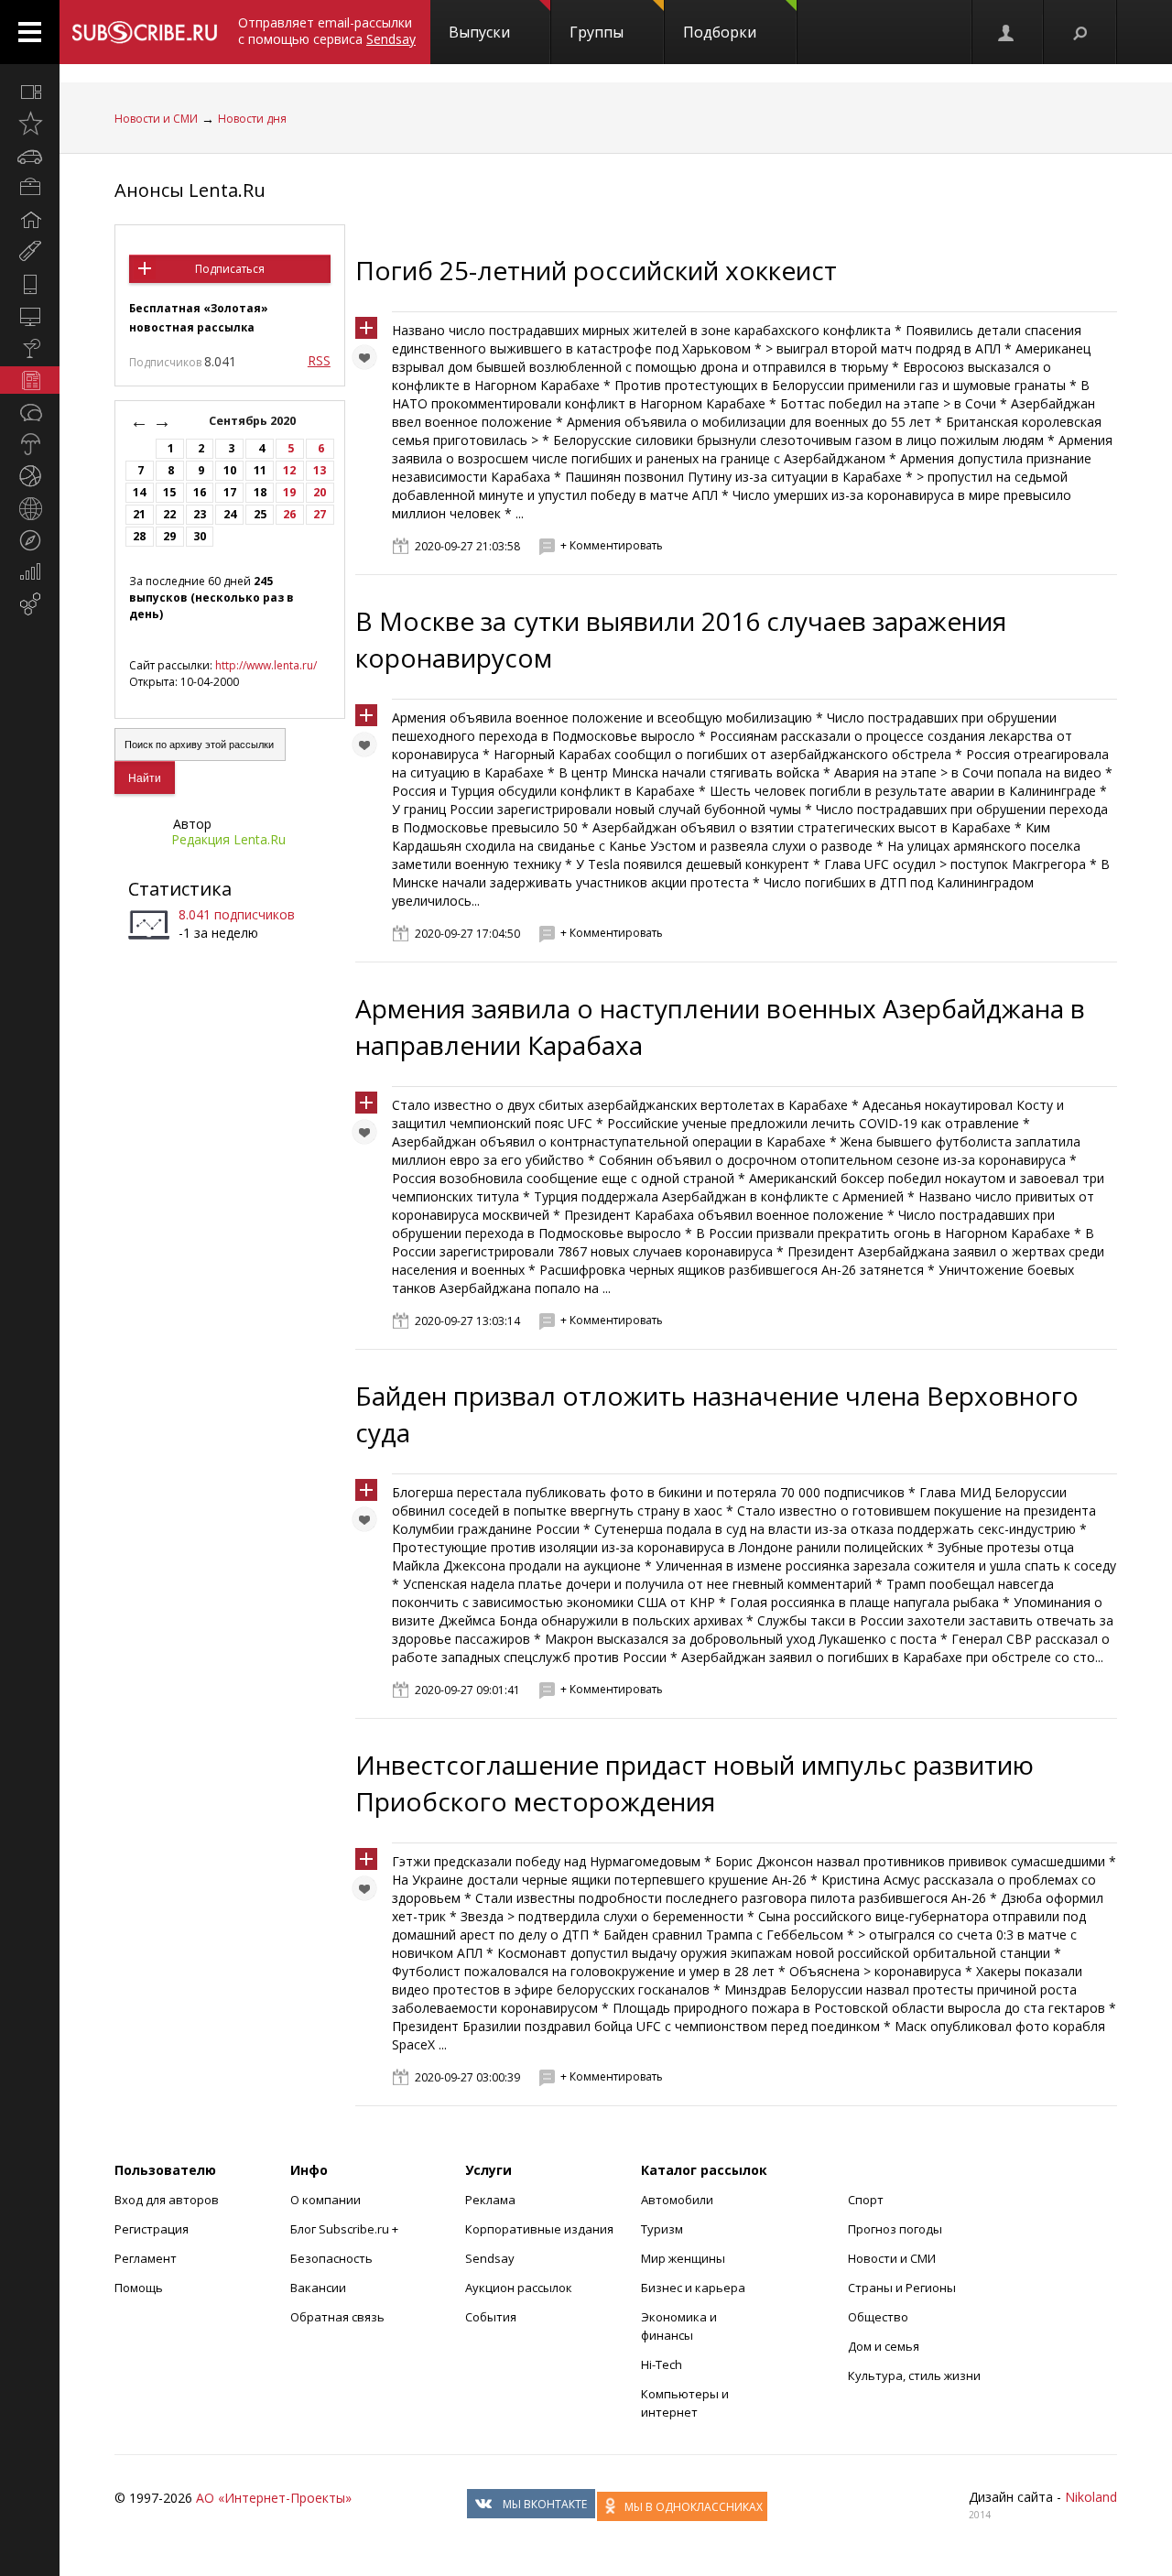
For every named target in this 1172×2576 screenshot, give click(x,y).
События (491, 2317)
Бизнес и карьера (693, 2288)
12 (289, 470)
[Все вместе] (30, 92)
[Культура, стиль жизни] (30, 348)
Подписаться (230, 269)
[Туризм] (30, 540)
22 (169, 514)
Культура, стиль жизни (914, 2375)
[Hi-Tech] (30, 284)
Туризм (662, 2229)
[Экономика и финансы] (30, 572)
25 (260, 514)
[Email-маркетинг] (30, 604)
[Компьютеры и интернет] (30, 316)
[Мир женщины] (30, 252)
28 (139, 536)
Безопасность (331, 2258)
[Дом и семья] (30, 220)
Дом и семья (884, 2346)
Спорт (866, 2200)
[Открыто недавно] (30, 124)
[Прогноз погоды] (30, 444)
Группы (597, 32)
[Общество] (30, 412)
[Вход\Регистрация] (1007, 32)
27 (320, 514)
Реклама (490, 2200)
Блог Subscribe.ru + (346, 2229)
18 (260, 492)
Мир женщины (683, 2258)
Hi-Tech (662, 2364)
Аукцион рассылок (519, 2288)
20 (320, 492)
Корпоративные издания (539, 2229)
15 (169, 492)
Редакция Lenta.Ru (228, 839)
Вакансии (318, 2288)
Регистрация (152, 2229)
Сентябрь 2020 (254, 421)
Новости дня (252, 119)
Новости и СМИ (156, 119)
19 (289, 492)
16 (200, 492)
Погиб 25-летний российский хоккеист (596, 270)
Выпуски (479, 32)
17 (230, 492)
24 (230, 514)
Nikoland (1091, 2497)
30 (200, 536)
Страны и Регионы (902, 2288)
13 (320, 470)
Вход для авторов (167, 2200)
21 (139, 514)
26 (289, 514)
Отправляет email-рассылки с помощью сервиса (327, 31)
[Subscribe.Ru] (144, 32)
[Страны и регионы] (30, 508)
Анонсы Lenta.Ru (190, 190)
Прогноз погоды (895, 2229)
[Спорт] (30, 476)
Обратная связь (337, 2317)
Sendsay (490, 2258)
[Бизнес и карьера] (30, 188)
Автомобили (677, 2200)
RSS (319, 360)
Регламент (146, 2258)
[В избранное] (369, 362)
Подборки (720, 32)
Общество (878, 2317)
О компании (326, 2200)
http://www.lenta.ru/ (266, 665)
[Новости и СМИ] (30, 380)
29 (169, 536)
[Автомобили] (30, 156)
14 (139, 492)
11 (260, 470)
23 (200, 514)
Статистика (180, 889)
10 (230, 470)
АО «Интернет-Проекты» (274, 2498)
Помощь (139, 2288)
